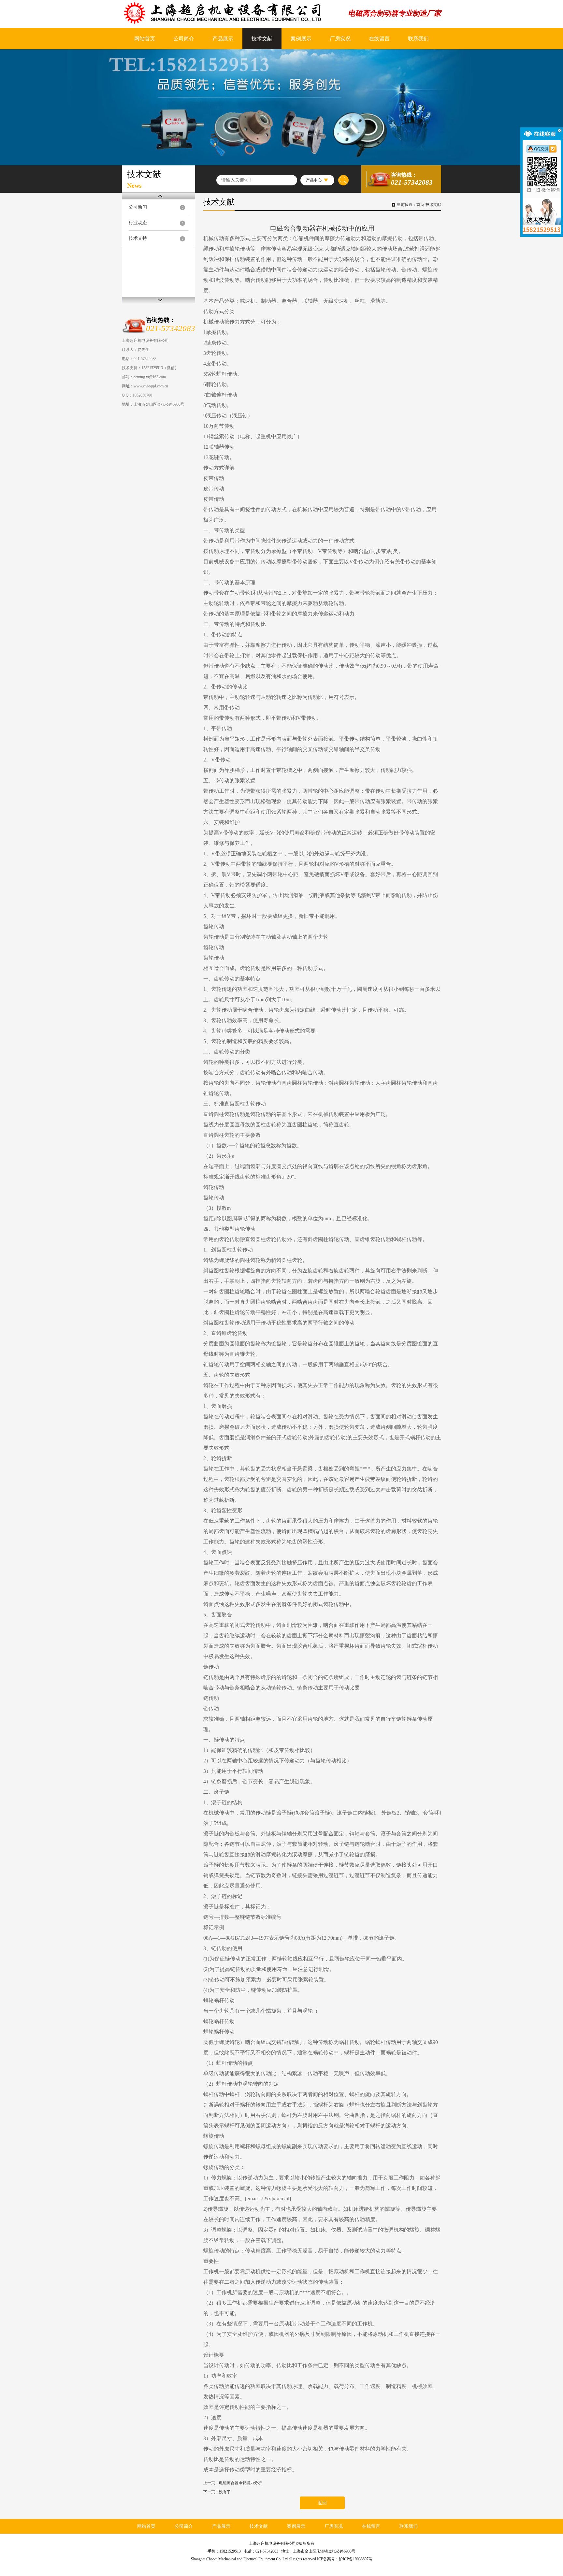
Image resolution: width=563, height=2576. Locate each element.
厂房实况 (340, 39)
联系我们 (418, 39)
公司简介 (184, 39)
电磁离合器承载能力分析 (240, 2483)
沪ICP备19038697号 (356, 2559)
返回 (322, 2503)
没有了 (225, 2492)
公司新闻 (138, 207)
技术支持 (138, 238)
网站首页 (145, 39)
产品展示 (223, 39)
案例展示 (301, 39)
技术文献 (262, 39)
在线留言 (379, 39)
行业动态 (138, 223)
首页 (420, 205)
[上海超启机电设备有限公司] (229, 13)
